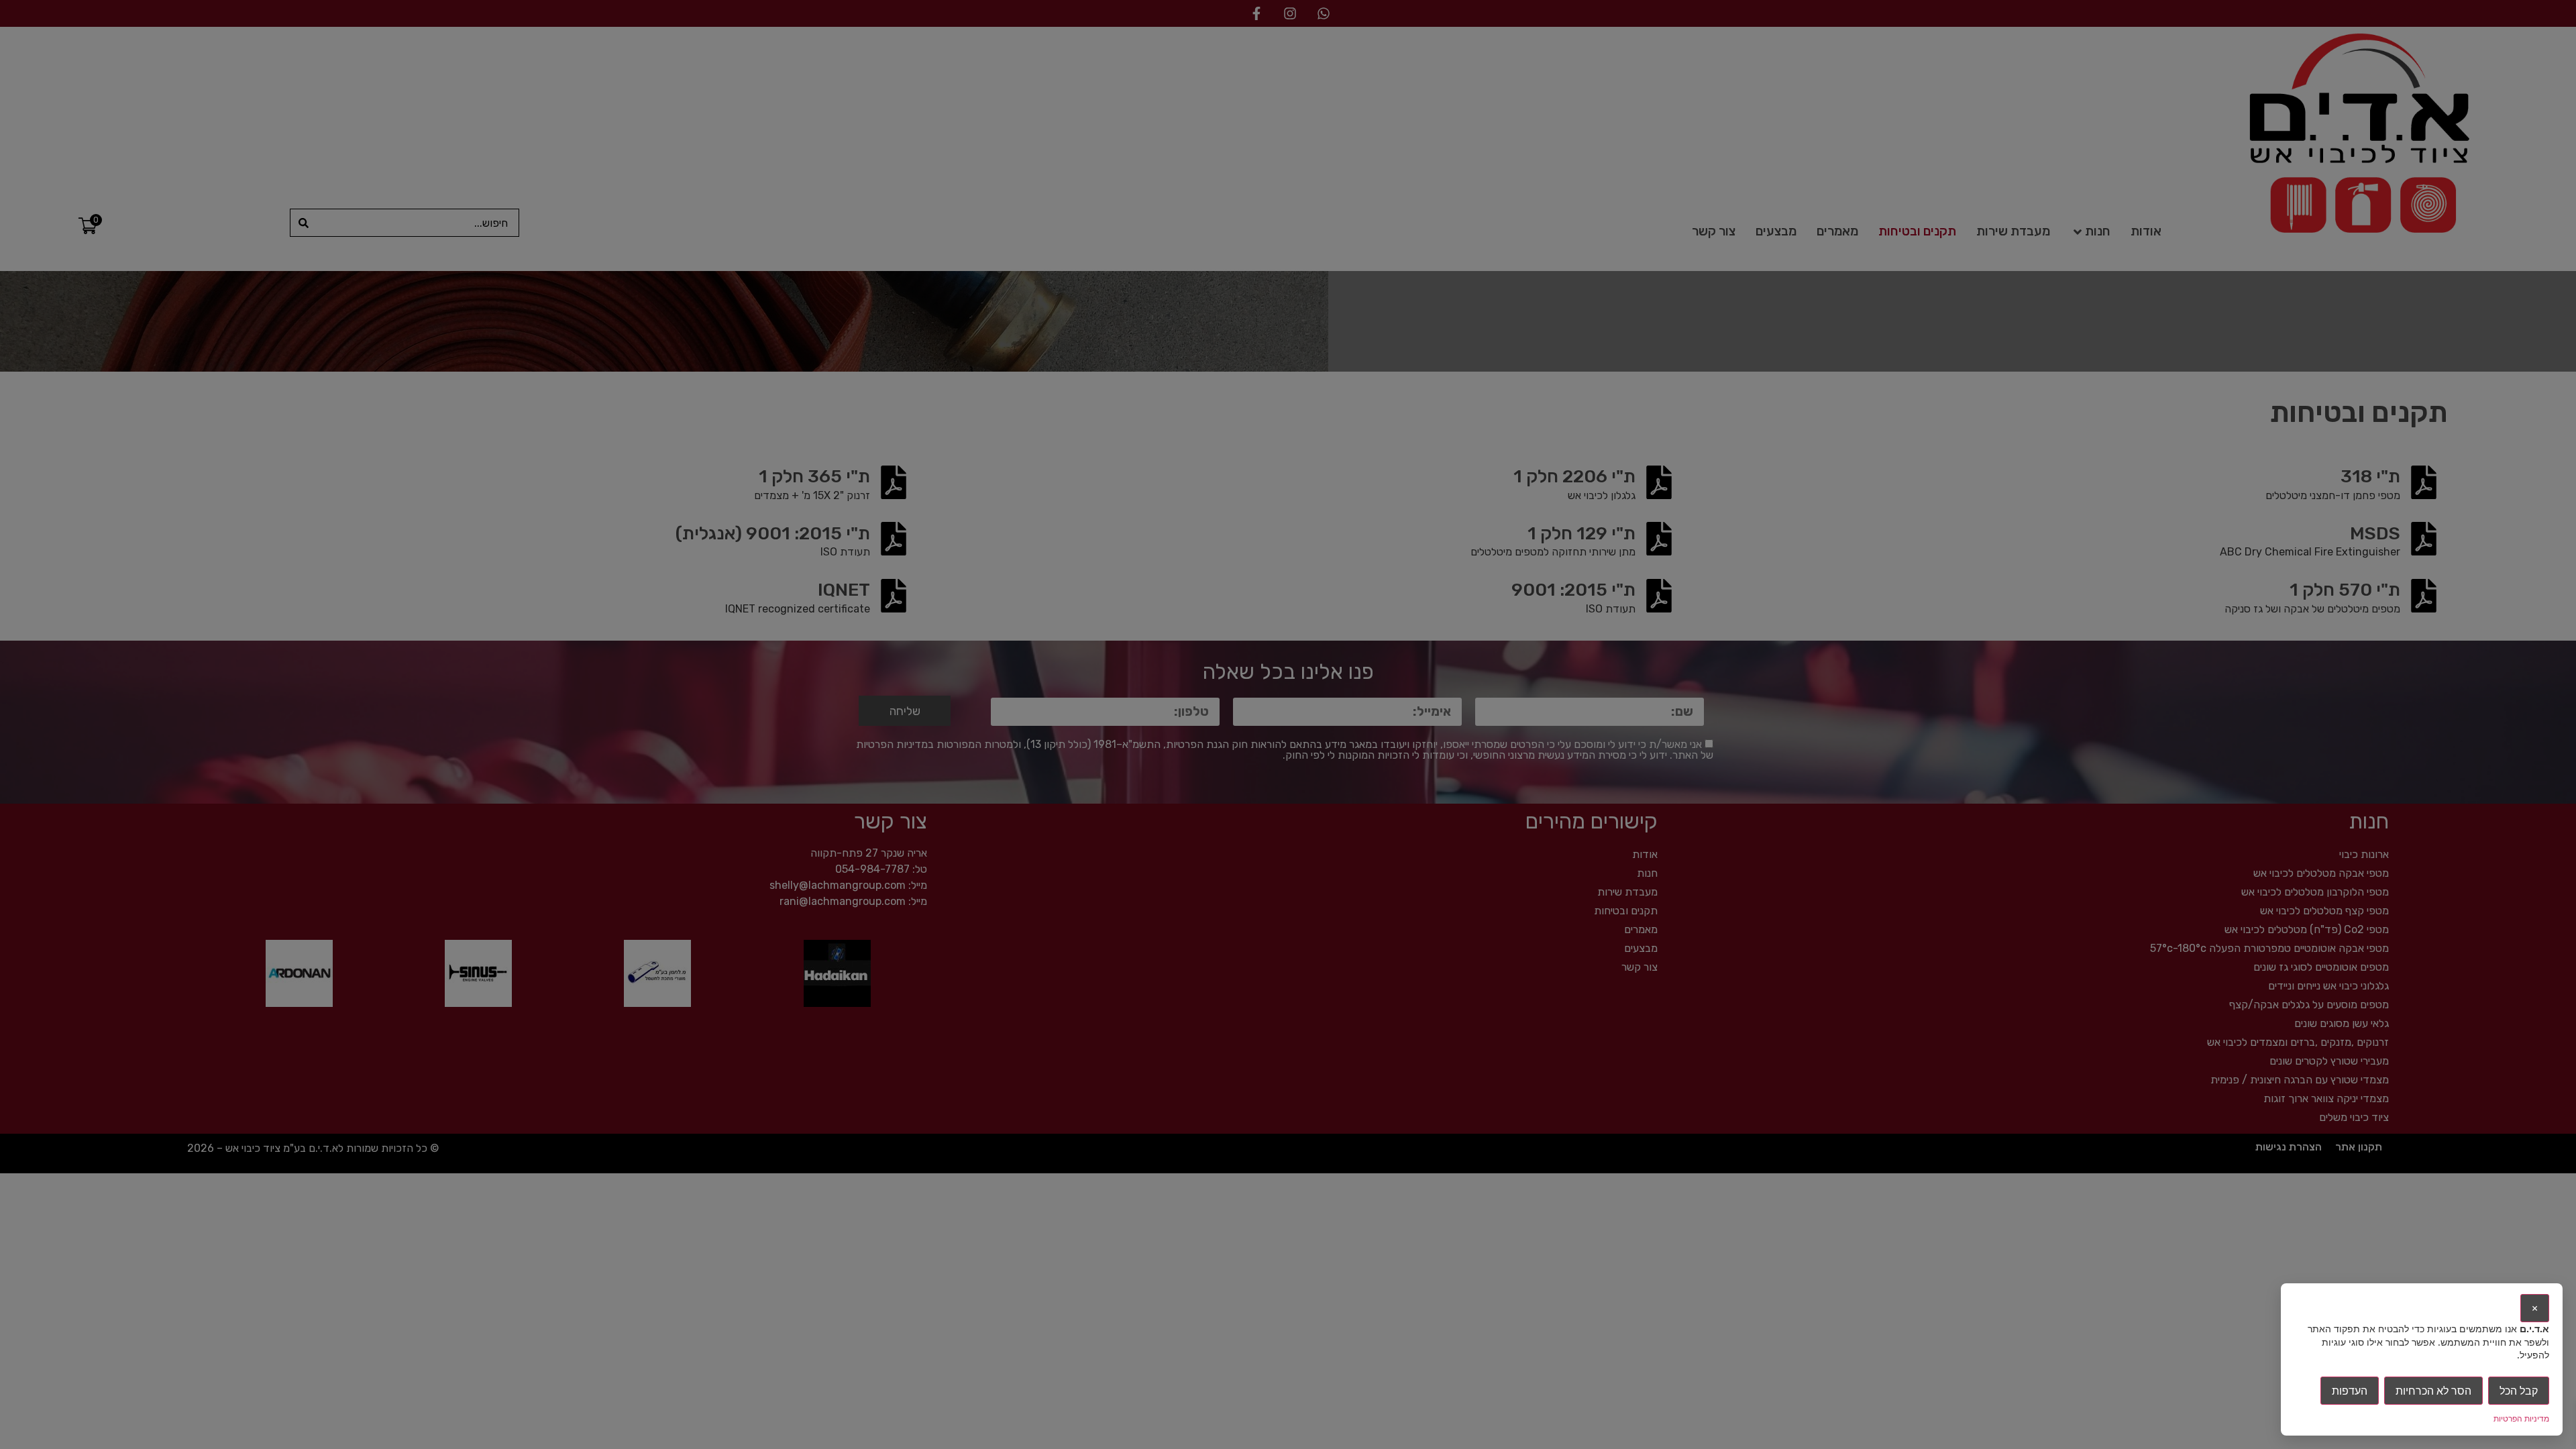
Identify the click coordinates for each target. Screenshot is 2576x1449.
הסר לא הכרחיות (2433, 1391)
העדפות (2350, 1391)
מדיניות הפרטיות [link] (2521, 1418)
